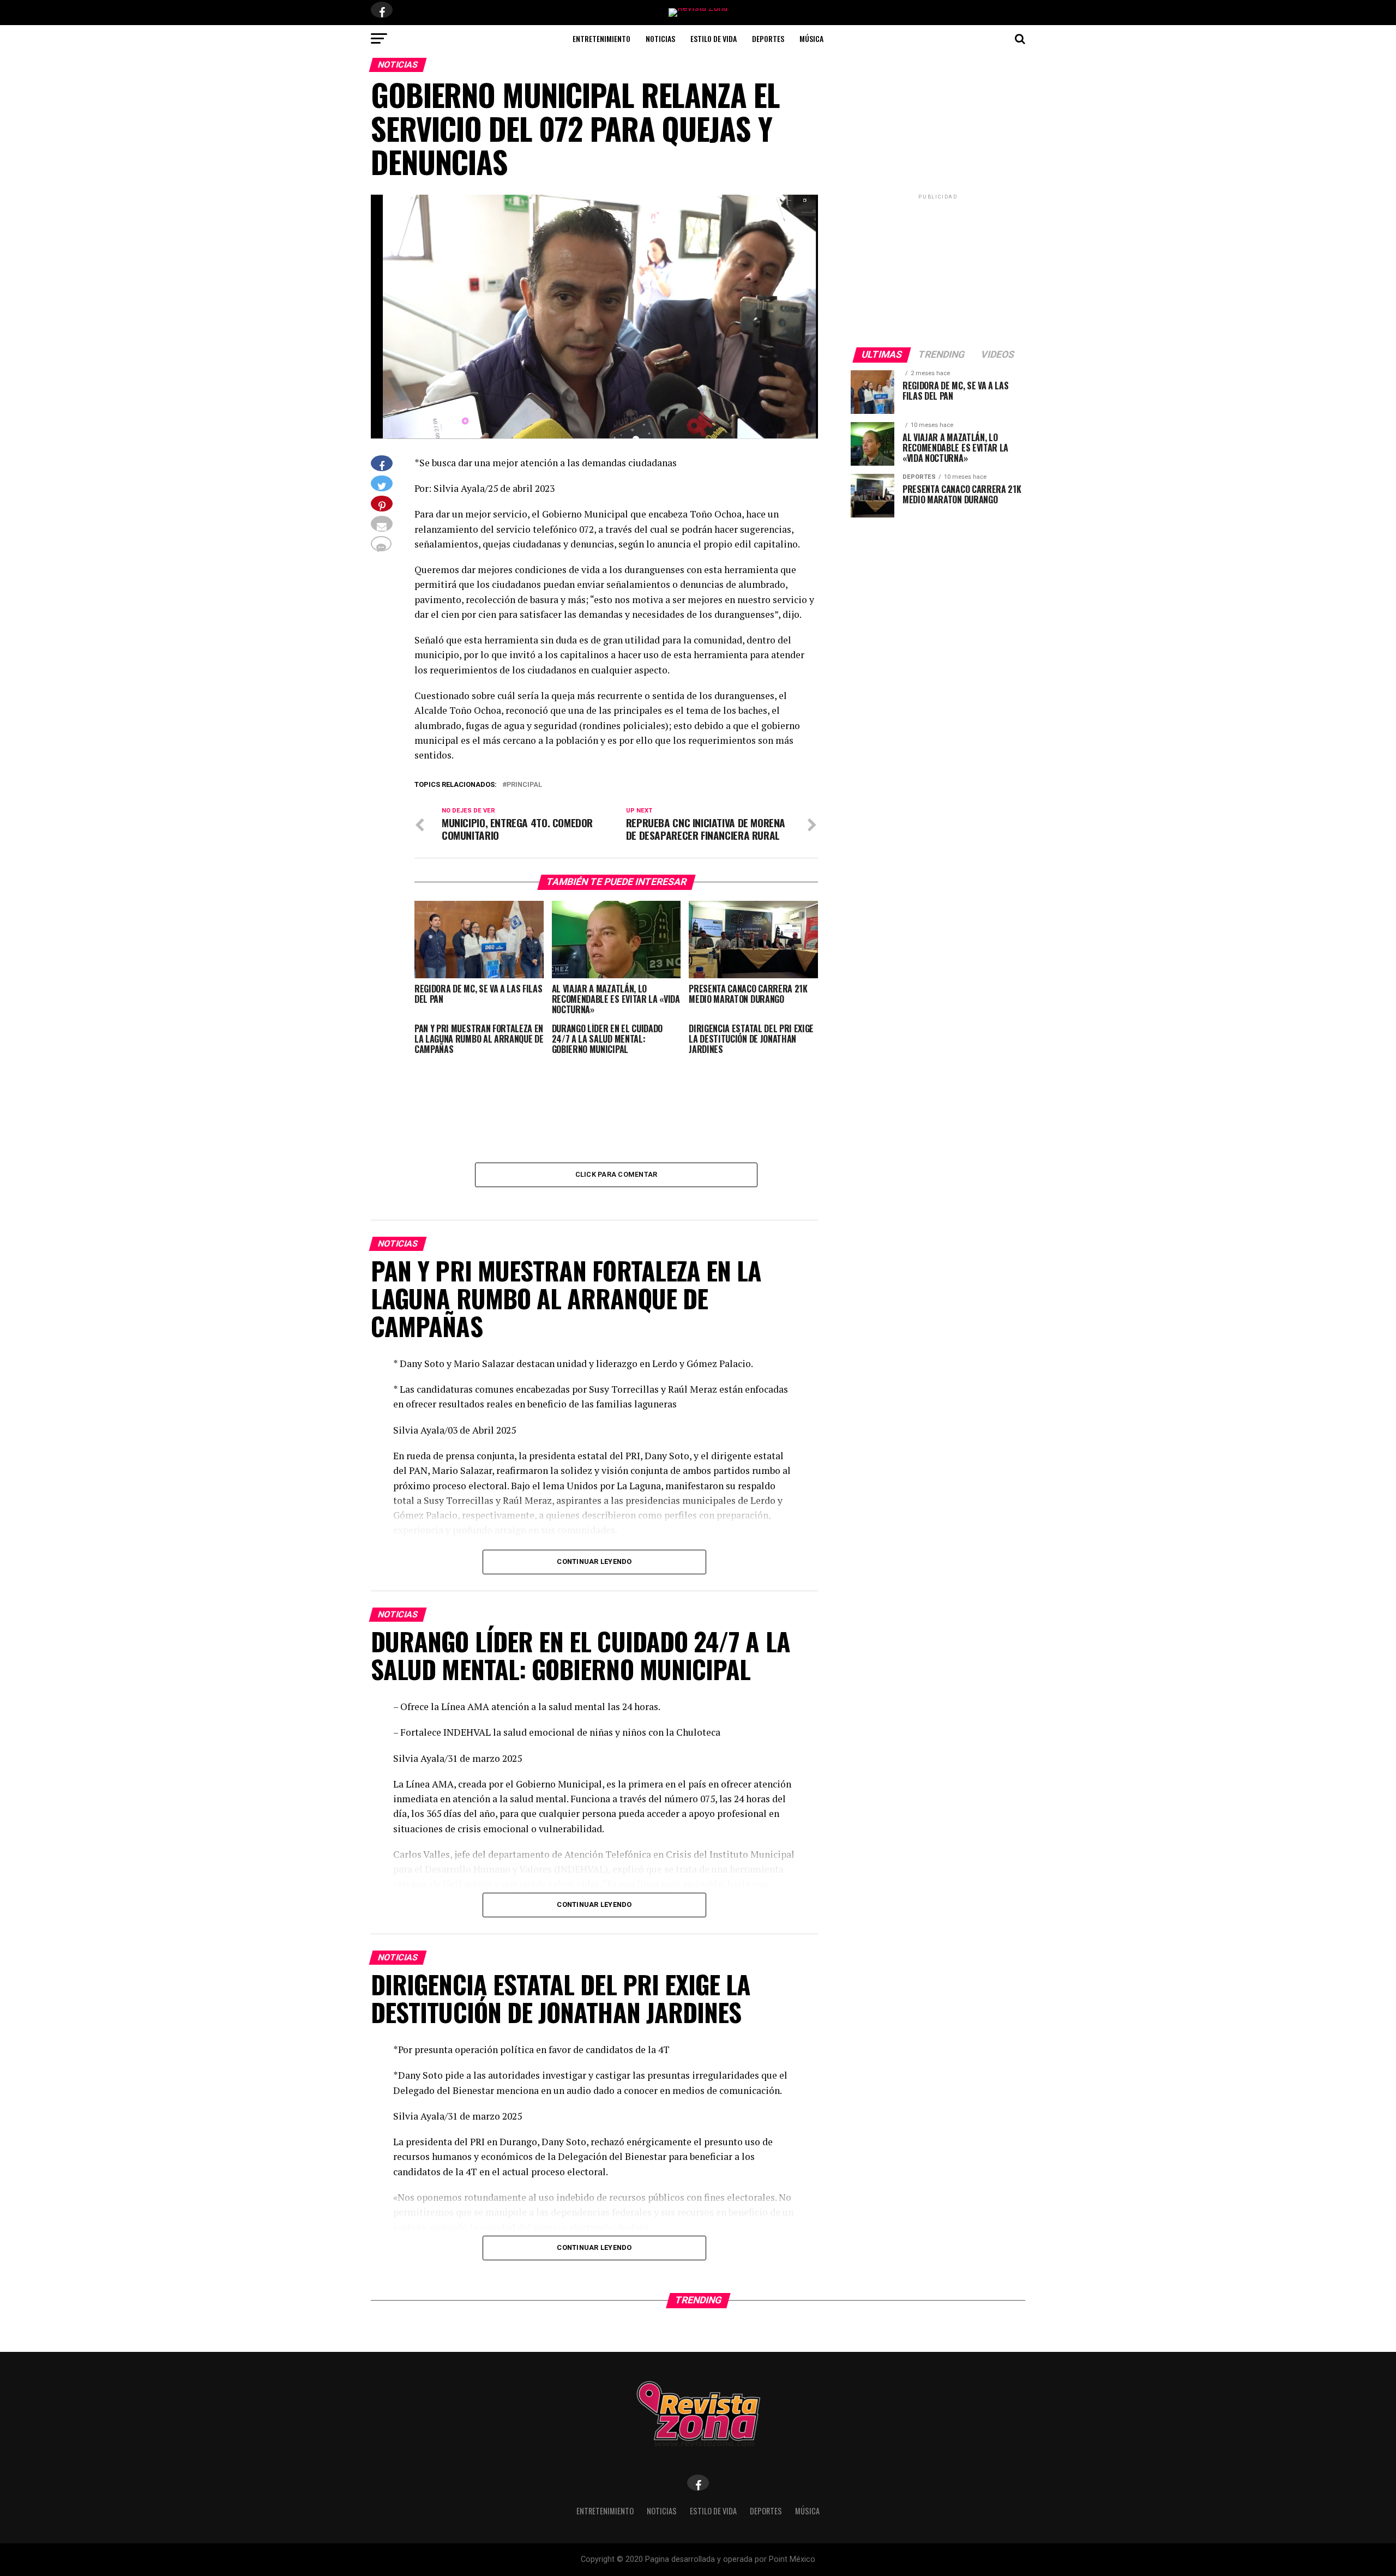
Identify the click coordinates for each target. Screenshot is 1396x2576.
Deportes (768, 38)
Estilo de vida (714, 38)
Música (811, 38)
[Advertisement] (938, 270)
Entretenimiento (601, 38)
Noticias (660, 38)
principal (524, 785)
